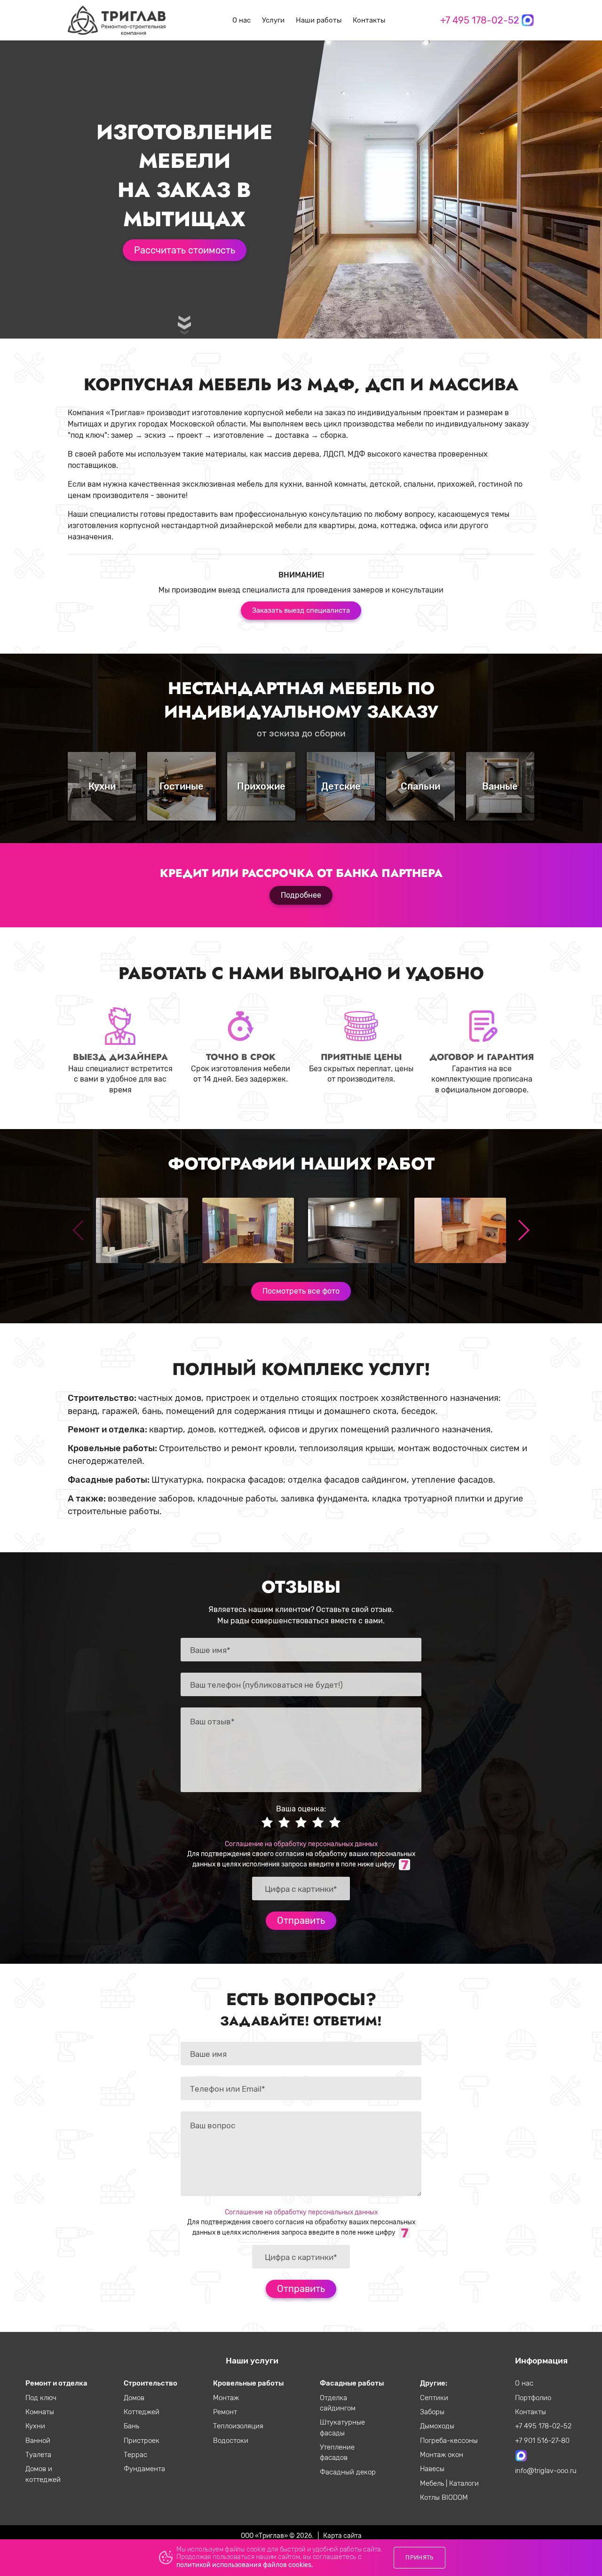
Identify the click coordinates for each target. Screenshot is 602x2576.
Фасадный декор (348, 2472)
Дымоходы (437, 2426)
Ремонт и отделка (56, 2383)
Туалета (38, 2455)
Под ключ (41, 2398)
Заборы (432, 2412)
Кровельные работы (248, 2383)
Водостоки (231, 2441)
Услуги (273, 20)
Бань (131, 2426)
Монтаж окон (442, 2455)
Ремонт (225, 2412)
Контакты (369, 20)
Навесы (432, 2469)
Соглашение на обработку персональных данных (301, 1844)
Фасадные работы (352, 2383)
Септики (434, 2398)
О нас (242, 20)
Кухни (35, 2426)
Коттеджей (142, 2412)
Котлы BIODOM (444, 2497)
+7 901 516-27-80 (542, 2441)
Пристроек (142, 2441)
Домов (134, 2398)
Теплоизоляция (238, 2426)
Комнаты (40, 2412)
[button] (523, 1230)
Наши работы (319, 20)
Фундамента (144, 2469)
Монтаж (226, 2398)
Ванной (38, 2441)
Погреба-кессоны (449, 2441)
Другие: (434, 2383)
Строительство (150, 2383)
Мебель (433, 2483)
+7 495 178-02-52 (480, 20)
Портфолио (533, 2398)
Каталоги (464, 2483)
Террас (135, 2455)
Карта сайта (342, 2536)
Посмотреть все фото (301, 1291)
